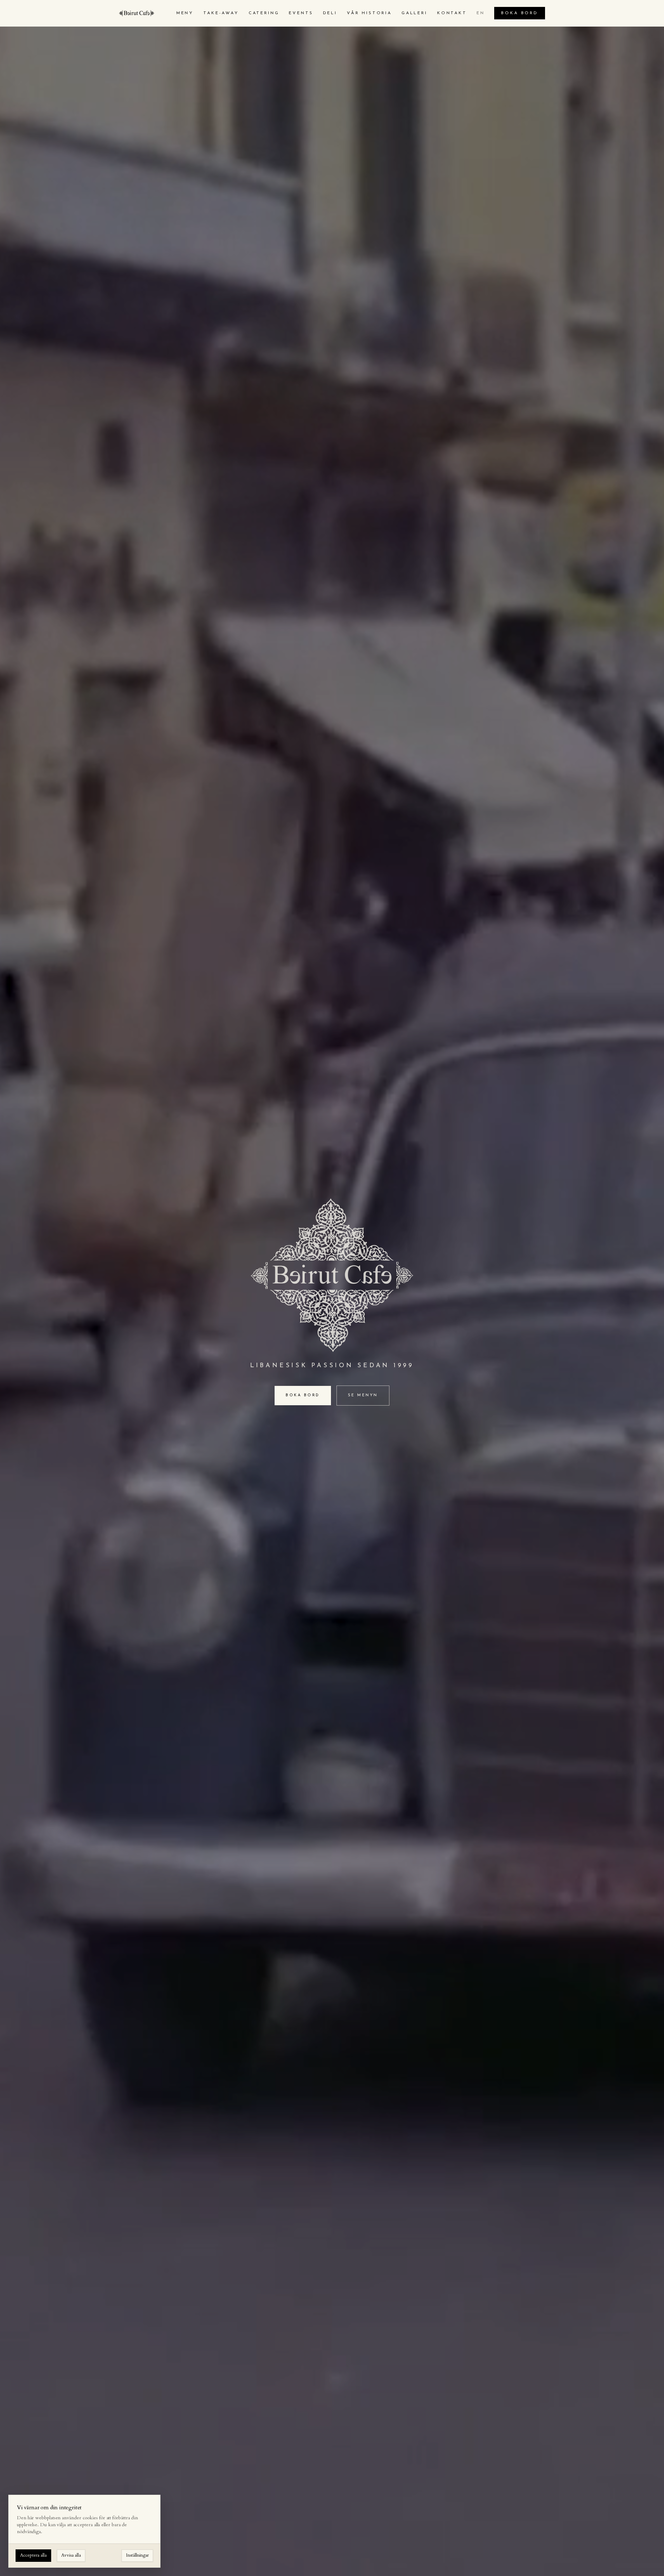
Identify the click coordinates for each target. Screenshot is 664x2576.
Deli (330, 13)
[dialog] (84, 2531)
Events (301, 13)
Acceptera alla (33, 2555)
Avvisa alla (71, 2555)
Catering (264, 13)
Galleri (414, 13)
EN (481, 13)
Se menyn (363, 1395)
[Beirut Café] (137, 13)
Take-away (221, 13)
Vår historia (369, 13)
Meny (185, 13)
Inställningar (137, 2555)
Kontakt (452, 13)
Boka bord (520, 13)
